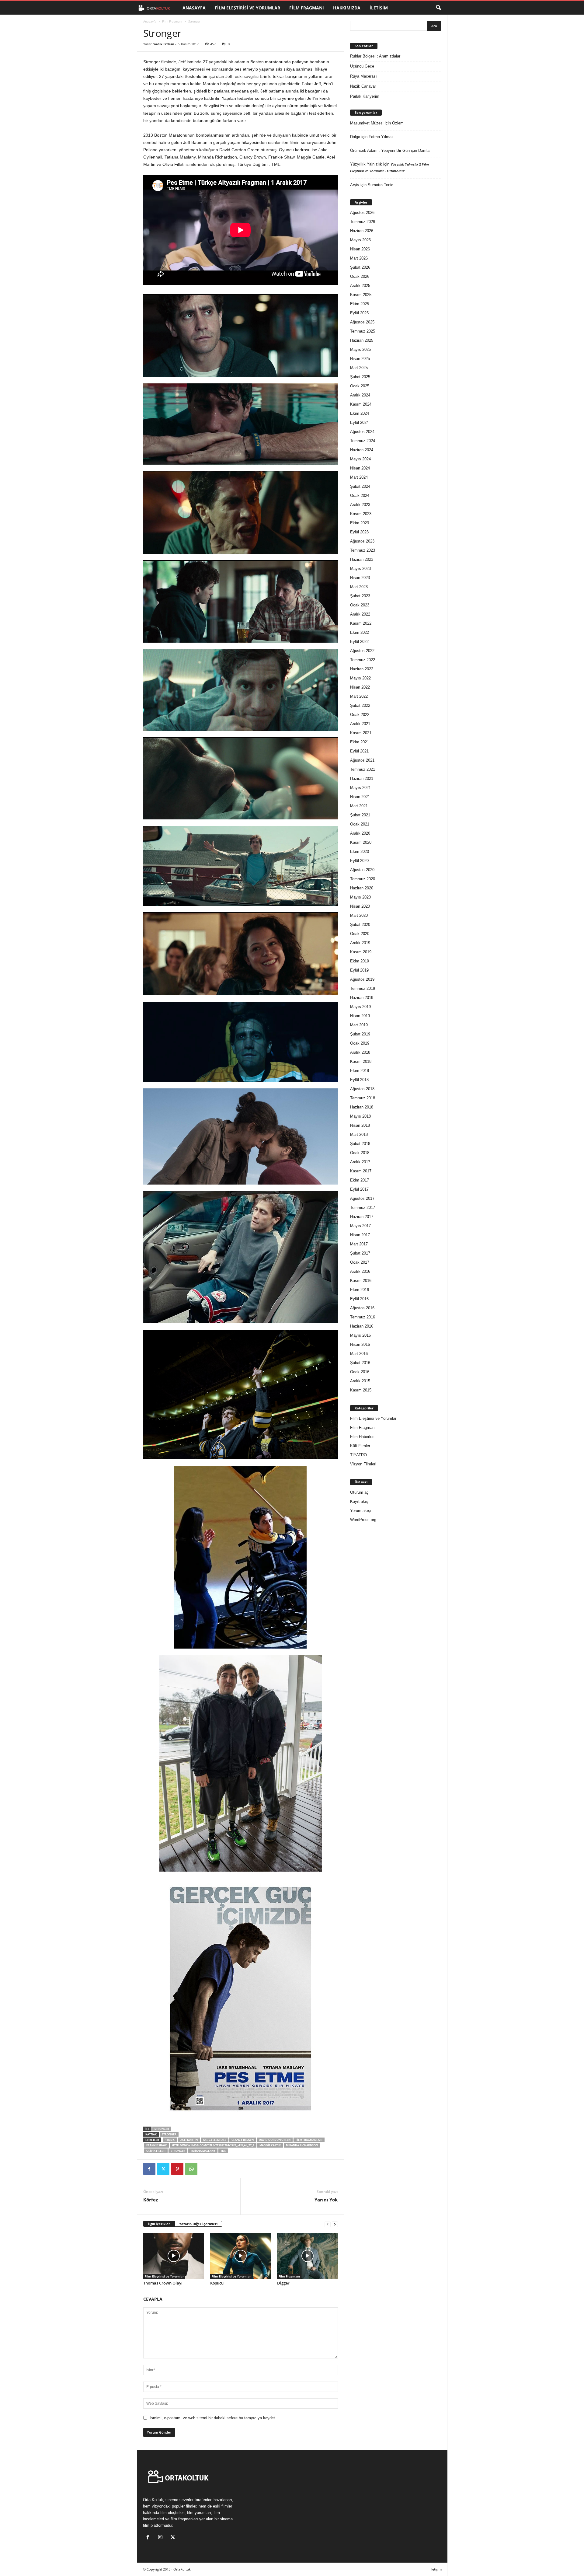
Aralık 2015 (360, 1381)
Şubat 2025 (360, 377)
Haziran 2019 (362, 998)
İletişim (379, 8)
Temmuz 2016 (363, 1317)
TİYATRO (358, 1455)
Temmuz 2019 (363, 988)
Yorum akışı (361, 1511)
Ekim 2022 (360, 632)
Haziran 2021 (362, 778)
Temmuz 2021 (363, 769)
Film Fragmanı (307, 8)
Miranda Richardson (302, 2145)
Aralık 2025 (360, 286)
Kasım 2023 (361, 514)
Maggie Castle (270, 2145)
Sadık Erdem (164, 44)
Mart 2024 (359, 477)
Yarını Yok (326, 2200)
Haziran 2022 (362, 669)
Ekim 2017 (360, 1180)
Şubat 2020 (360, 925)
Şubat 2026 (360, 267)
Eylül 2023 (359, 532)
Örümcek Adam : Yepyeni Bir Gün (380, 150)
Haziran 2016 (362, 1326)
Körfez (151, 2200)
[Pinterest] (177, 2169)
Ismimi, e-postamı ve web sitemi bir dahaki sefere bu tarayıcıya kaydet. (213, 2418)
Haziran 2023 (362, 559)
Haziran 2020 (362, 888)
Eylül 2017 (359, 1189)
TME (223, 2151)
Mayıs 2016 (360, 1335)
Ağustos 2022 (362, 651)
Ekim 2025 (360, 304)
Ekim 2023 (360, 523)
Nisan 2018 (360, 1125)
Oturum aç (359, 1492)
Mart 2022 (359, 696)
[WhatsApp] (191, 2169)
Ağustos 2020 (362, 870)
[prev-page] (328, 2224)
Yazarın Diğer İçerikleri (198, 2224)
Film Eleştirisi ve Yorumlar (247, 8)
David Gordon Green (275, 2140)
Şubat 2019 (360, 1034)
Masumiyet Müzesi (367, 123)
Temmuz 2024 (363, 441)
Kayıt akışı (360, 1501)
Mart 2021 (359, 806)
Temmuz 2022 (363, 660)
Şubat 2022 (360, 705)
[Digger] (308, 2256)
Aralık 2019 (360, 943)
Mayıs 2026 (360, 240)
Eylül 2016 (359, 1299)
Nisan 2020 (360, 906)
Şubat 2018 (360, 1144)
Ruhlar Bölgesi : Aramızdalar (375, 56)
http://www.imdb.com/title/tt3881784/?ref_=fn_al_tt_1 (213, 2145)
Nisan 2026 (360, 249)
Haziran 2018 (362, 1107)
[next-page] (335, 2224)
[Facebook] (149, 2169)
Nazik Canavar (363, 86)
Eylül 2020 (359, 861)
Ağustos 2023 (362, 541)
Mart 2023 (359, 587)
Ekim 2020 (360, 852)
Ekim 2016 (360, 1290)
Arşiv (355, 185)
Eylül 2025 (359, 313)
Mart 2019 (359, 1025)
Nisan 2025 (360, 359)
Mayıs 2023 (360, 569)
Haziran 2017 (362, 1217)
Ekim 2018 (360, 1071)
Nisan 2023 (360, 578)
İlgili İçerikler (159, 2224)
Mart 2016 (359, 1354)
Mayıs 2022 (360, 678)
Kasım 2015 (361, 1390)
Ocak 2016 (360, 1372)
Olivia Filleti (156, 2151)
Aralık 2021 (360, 724)
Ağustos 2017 (362, 1198)
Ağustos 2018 (362, 1089)
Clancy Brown (243, 2140)
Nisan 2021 (360, 797)
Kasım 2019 (361, 952)
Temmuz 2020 (363, 879)
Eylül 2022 (359, 642)
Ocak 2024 (360, 496)
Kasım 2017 (361, 1171)
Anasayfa (194, 8)
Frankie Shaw (156, 2145)
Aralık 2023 (360, 505)
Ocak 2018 (360, 1153)
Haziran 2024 (362, 450)
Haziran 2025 (362, 340)
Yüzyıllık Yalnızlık (366, 164)
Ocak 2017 (360, 1262)
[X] (163, 2169)
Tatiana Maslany (203, 2151)
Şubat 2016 (360, 1363)
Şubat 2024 (360, 486)
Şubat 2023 (360, 596)
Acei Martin (189, 2140)
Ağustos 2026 (362, 213)
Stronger (162, 2129)
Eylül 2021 (359, 751)
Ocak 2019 (360, 1043)
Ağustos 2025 (362, 322)
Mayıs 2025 (360, 349)
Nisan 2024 (360, 468)
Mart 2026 (359, 258)
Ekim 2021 (360, 742)
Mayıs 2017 (360, 1226)
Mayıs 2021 (360, 788)
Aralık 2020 (360, 833)
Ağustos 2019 (362, 979)
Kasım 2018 (361, 1061)
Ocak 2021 (360, 824)
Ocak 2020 (360, 934)
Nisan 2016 (360, 1344)
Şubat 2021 (360, 815)
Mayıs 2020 (360, 897)
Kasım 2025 (361, 295)
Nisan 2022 (360, 687)
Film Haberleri (362, 1437)
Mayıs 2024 (360, 459)
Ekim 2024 (360, 413)
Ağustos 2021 (362, 760)
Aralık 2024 (360, 395)
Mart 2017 (359, 1244)
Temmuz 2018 (363, 1098)
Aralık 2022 (360, 614)
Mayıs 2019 (360, 1007)
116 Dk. (170, 2140)
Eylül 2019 (359, 970)
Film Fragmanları (309, 2140)
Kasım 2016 (361, 1281)
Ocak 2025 (360, 386)
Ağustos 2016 (362, 1308)
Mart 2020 (359, 915)
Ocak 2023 (360, 605)
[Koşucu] (241, 2256)
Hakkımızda (347, 8)
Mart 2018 (359, 1134)
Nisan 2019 (360, 1016)
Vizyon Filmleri (363, 1464)
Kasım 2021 (361, 733)
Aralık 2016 (360, 1271)
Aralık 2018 (360, 1052)
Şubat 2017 (360, 1253)
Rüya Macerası (363, 76)
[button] (438, 8)
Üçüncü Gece (362, 66)
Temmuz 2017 (363, 1208)
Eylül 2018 (359, 1080)
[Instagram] (162, 2538)
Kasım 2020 (361, 842)
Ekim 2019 (360, 961)
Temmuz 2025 (363, 331)
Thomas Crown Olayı (163, 2283)
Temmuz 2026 (363, 222)
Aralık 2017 (360, 1162)
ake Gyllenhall (215, 2140)
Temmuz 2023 (363, 550)
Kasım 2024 (361, 404)
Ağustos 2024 (362, 432)
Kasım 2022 (361, 623)
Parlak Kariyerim (365, 96)
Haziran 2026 (362, 231)
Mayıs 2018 (360, 1116)
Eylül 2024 (359, 422)
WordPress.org (363, 1520)
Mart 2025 (359, 368)
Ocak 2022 (360, 715)
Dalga (355, 137)
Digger (283, 2283)
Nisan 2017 (360, 1235)
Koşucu (217, 2283)
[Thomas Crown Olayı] (174, 2256)
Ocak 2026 (360, 276)
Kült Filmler (360, 1446)
